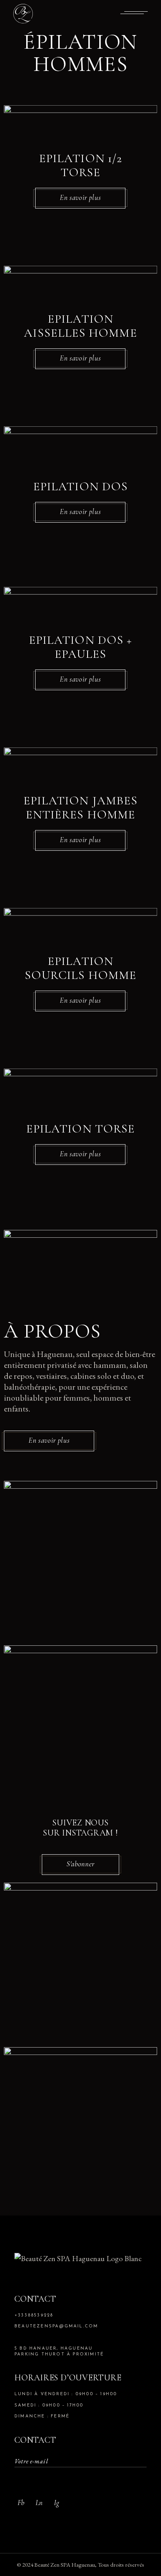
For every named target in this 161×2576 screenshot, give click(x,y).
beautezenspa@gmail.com (56, 2326)
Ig (56, 2503)
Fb (21, 2503)
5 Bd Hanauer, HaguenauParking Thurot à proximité (59, 2352)
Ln (39, 2503)
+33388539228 (34, 2315)
